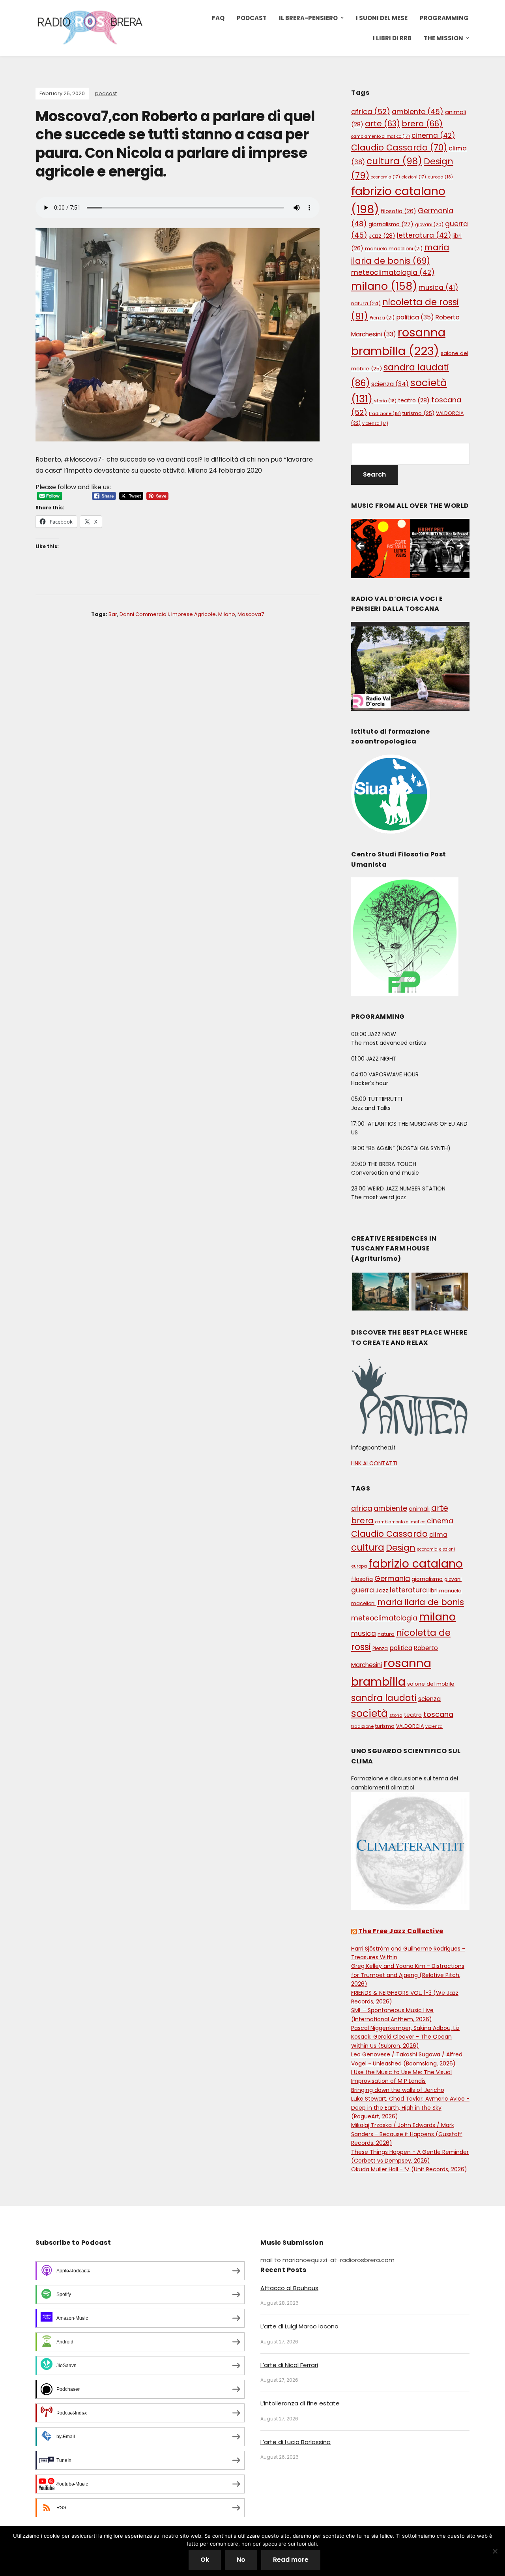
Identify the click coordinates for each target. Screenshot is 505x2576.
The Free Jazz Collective (401, 1931)
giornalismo (391, 224)
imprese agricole (194, 614)
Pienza (382, 318)
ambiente (418, 112)
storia (385, 401)
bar (113, 614)
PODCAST (252, 18)
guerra (363, 1590)
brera (422, 124)
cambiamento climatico (381, 136)
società (369, 1713)
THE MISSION (443, 38)
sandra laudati (384, 1698)
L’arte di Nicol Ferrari (289, 2365)
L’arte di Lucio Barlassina (296, 2442)
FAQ (218, 18)
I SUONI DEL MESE (382, 18)
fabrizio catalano (416, 1564)
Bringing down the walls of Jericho (398, 2090)
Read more (291, 2560)
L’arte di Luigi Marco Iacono (299, 2326)
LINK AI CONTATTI (374, 1463)
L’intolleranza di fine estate (300, 2403)
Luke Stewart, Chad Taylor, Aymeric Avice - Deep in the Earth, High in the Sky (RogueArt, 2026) (410, 2108)
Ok (205, 2560)
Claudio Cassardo (399, 147)
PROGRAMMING (444, 18)
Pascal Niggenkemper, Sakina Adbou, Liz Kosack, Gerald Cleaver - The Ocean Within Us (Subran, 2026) (405, 2037)
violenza (375, 423)
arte (382, 124)
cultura (394, 161)
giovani (429, 225)
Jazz (382, 236)
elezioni (414, 177)
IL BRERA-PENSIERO (308, 18)
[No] (495, 2551)
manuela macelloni (394, 249)
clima (438, 1535)
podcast (106, 93)
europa (440, 177)
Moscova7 (251, 614)
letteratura (424, 235)
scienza (390, 384)
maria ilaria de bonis (421, 1602)
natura (366, 303)
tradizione (385, 413)
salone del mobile (431, 1684)
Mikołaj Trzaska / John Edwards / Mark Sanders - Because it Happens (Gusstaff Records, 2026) (407, 2134)
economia (385, 177)
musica (438, 287)
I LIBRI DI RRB (392, 38)
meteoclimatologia (393, 272)
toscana (438, 1714)
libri (433, 1591)
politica (415, 317)
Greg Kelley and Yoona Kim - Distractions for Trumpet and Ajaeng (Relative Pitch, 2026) (408, 1975)
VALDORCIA (410, 1726)
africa (371, 112)
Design (401, 1548)
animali (419, 1509)
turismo (418, 413)
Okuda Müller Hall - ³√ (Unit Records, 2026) (409, 2169)
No (241, 2560)
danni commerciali (144, 614)
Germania (392, 1578)
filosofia (398, 211)
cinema (433, 135)
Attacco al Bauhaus (289, 2288)
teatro (414, 400)
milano (227, 614)
